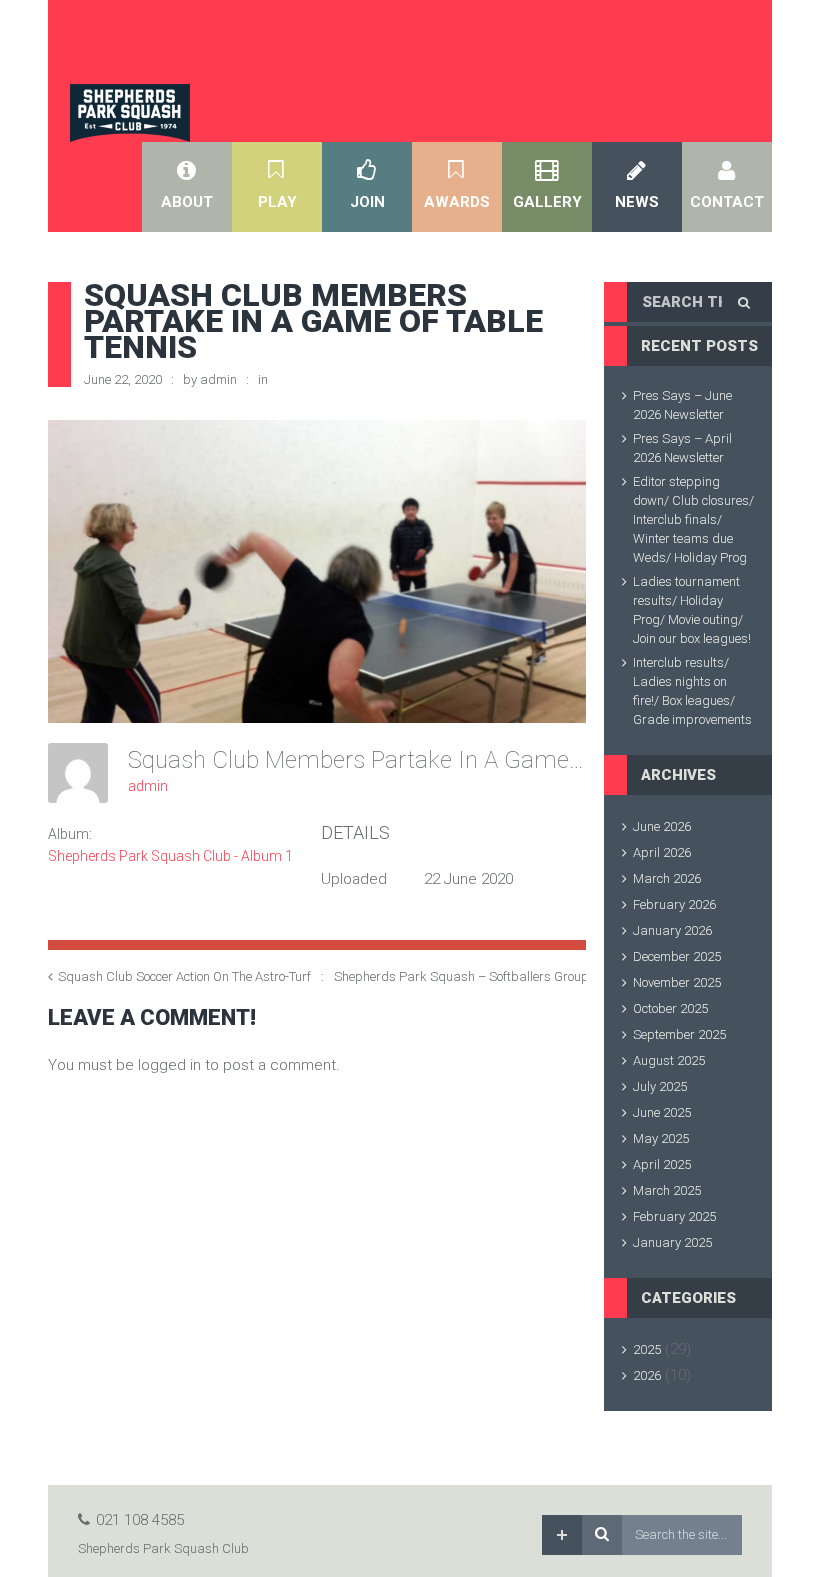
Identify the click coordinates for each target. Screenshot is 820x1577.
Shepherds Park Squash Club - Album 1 (170, 856)
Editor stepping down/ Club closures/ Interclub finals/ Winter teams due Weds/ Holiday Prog (693, 519)
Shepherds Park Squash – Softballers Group (461, 976)
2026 (647, 1375)
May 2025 (661, 1138)
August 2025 (669, 1060)
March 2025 (667, 1190)
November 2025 (677, 982)
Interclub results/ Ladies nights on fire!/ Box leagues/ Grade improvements (692, 691)
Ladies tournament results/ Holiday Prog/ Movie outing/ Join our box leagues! (692, 610)
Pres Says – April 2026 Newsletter (682, 448)
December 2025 (677, 956)
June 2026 (662, 826)
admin (218, 379)
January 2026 (672, 930)
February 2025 (674, 1216)
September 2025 (679, 1034)
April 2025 (662, 1164)
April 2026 (662, 852)
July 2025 (660, 1086)
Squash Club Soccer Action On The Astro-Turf (184, 976)
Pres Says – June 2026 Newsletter (682, 405)
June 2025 (662, 1112)
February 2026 (674, 904)
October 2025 (670, 1008)
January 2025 (672, 1242)
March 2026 (667, 878)
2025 (647, 1349)
